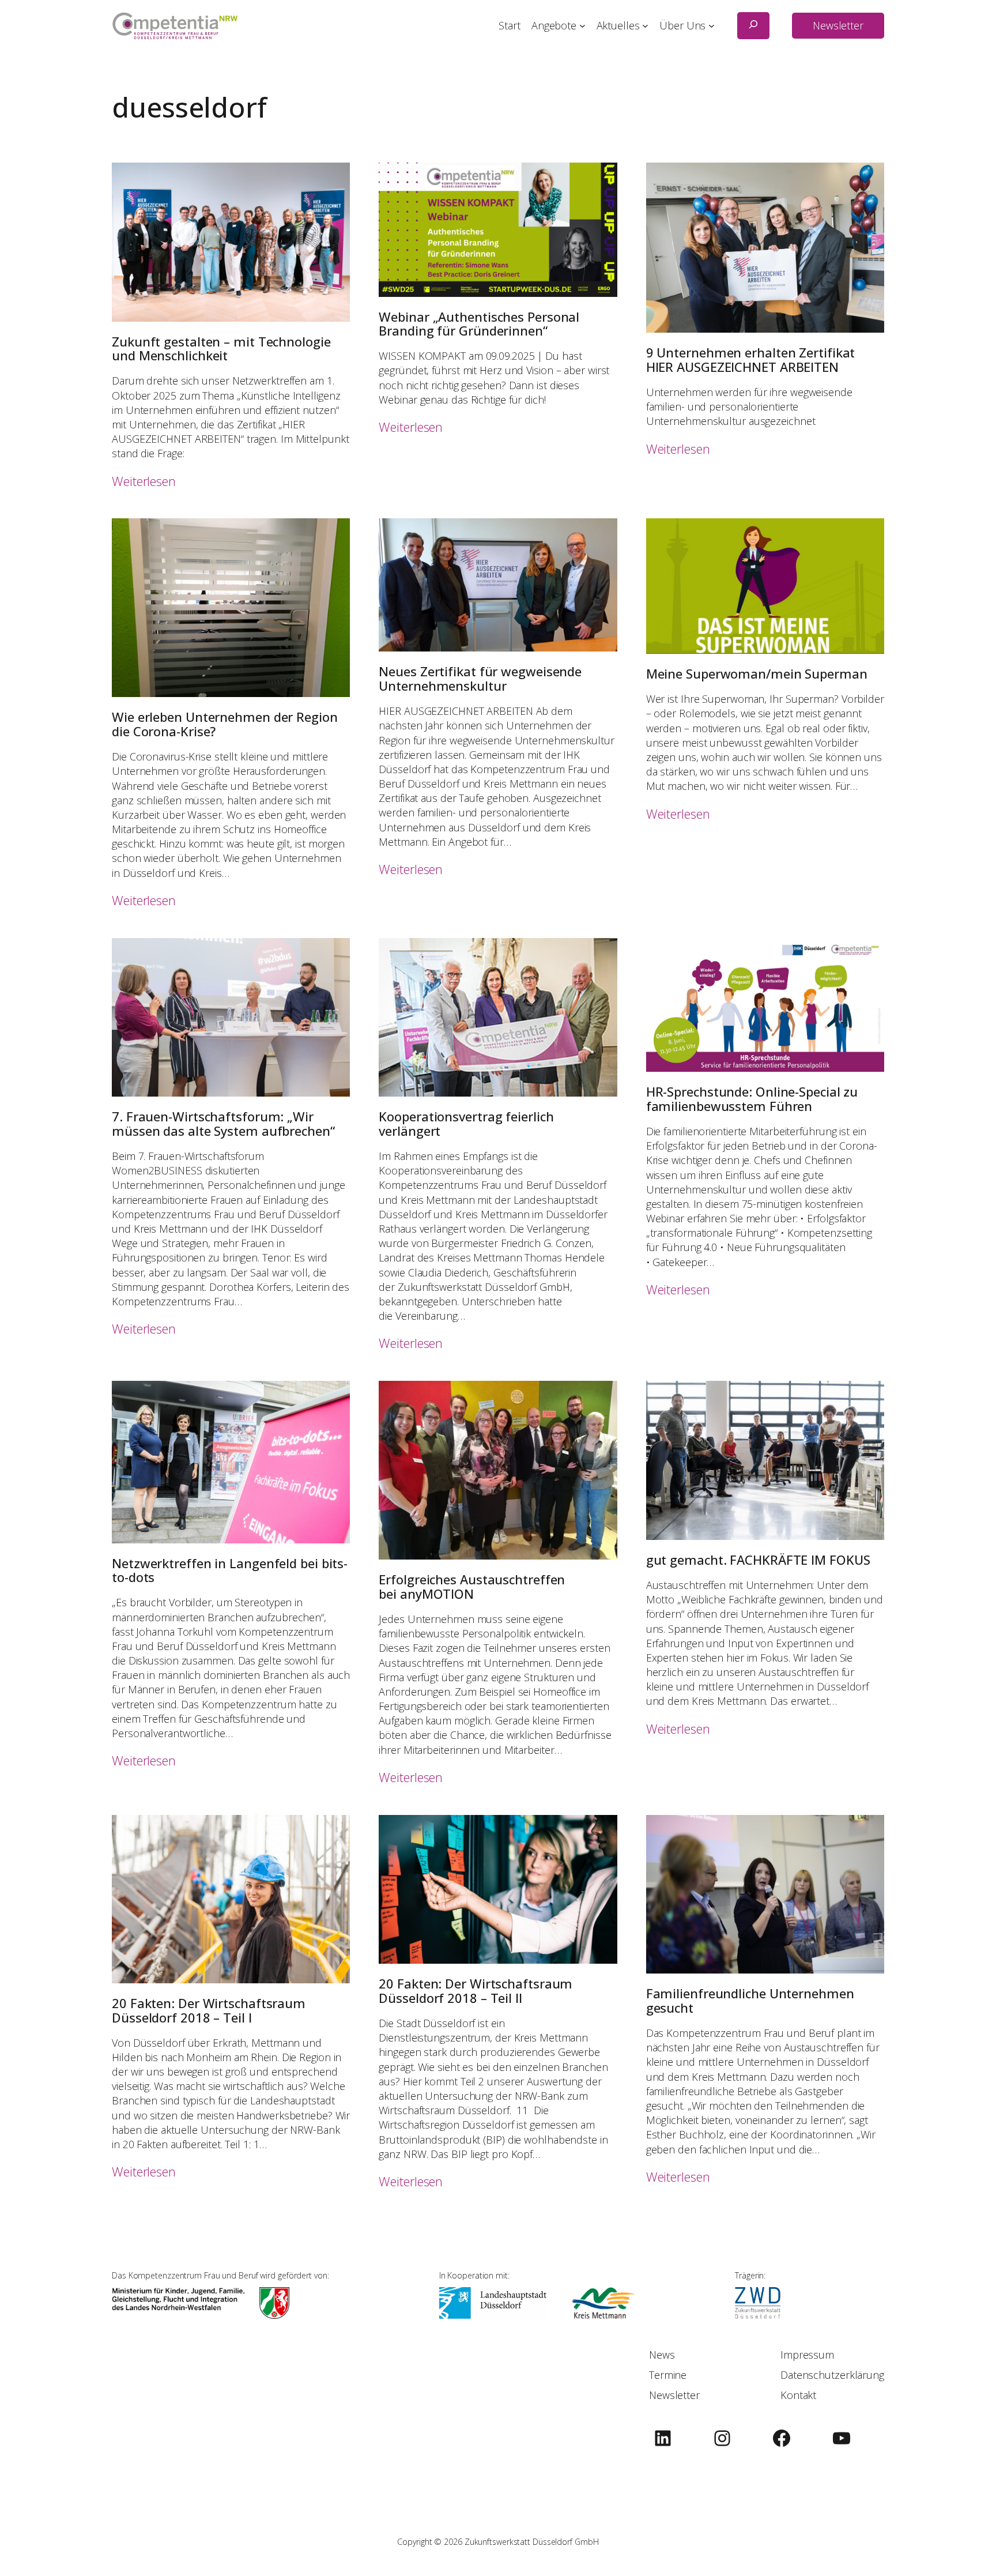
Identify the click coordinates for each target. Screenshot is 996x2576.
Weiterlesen (144, 481)
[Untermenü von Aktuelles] (645, 26)
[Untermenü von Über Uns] (712, 26)
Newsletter (838, 25)
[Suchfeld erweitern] (753, 26)
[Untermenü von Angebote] (582, 26)
